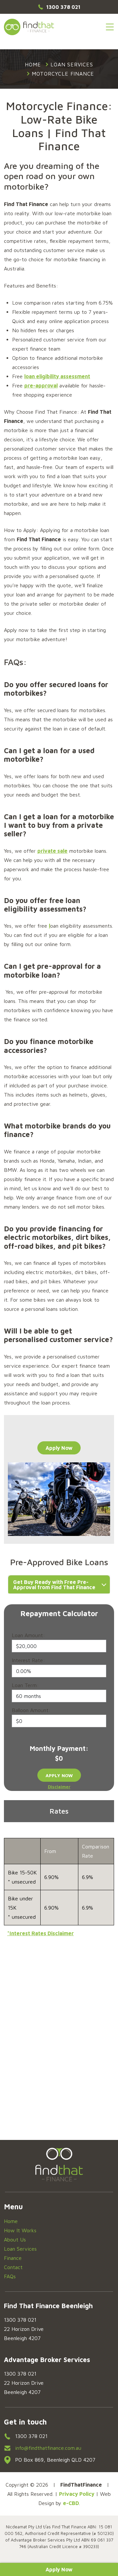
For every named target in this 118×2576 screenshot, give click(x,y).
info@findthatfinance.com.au (48, 2448)
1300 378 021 (63, 7)
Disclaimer (59, 1787)
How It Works (20, 2230)
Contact (13, 2267)
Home (11, 2221)
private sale (52, 851)
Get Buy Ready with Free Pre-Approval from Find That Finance (54, 1585)
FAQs (10, 2276)
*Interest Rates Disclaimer (40, 1933)
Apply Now (59, 2569)
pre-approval (41, 385)
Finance (13, 2258)
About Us (15, 2239)
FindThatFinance (29, 27)
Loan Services (20, 2249)
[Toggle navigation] (110, 27)
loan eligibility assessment (57, 376)
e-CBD (71, 2503)
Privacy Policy (77, 2494)
